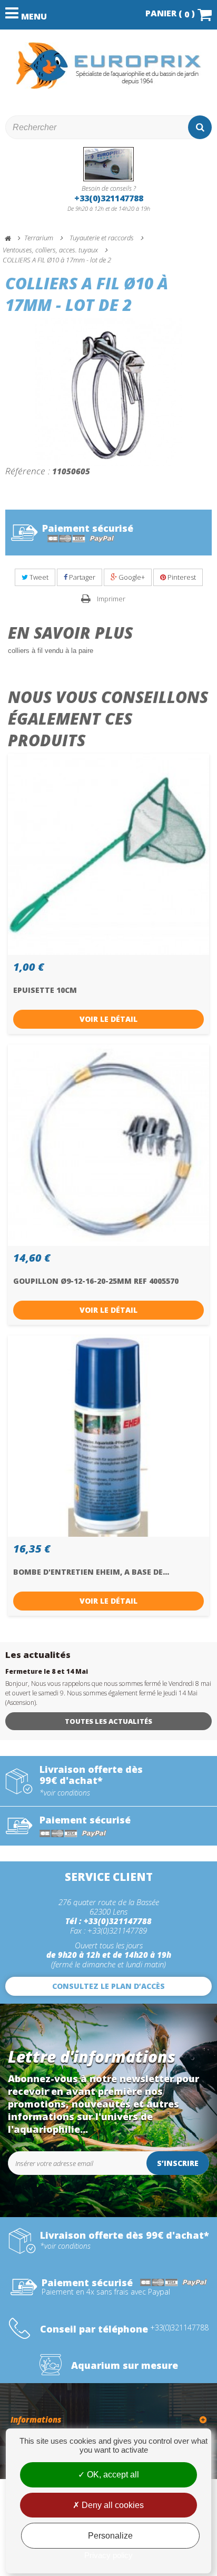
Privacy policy (108, 2555)
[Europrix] (108, 66)
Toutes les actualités (108, 1721)
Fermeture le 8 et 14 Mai (47, 1671)
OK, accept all (112, 2475)
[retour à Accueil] (13, 238)
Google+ (131, 577)
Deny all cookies (112, 2505)
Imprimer (111, 599)
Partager (81, 577)
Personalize (110, 2536)
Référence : (28, 471)
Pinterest (181, 577)
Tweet (38, 577)
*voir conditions (65, 1793)
